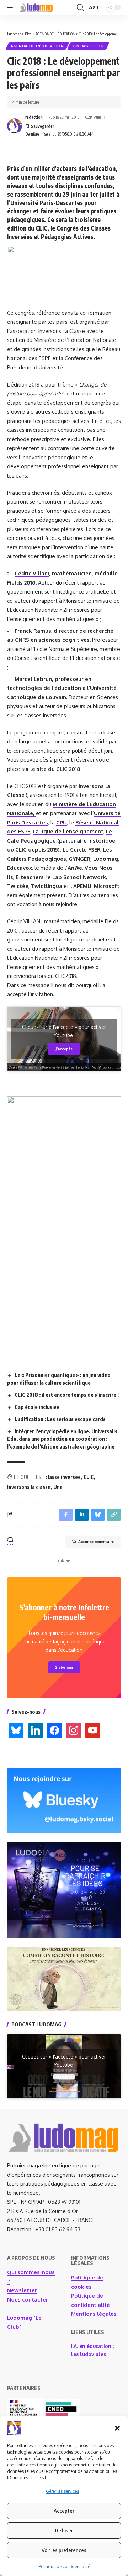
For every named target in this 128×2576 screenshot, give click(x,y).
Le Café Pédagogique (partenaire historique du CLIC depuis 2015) (61, 840)
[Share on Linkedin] (82, 1515)
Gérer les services (62, 2491)
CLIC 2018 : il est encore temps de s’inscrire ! (67, 1395)
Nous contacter (28, 2300)
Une (58, 1487)
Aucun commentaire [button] (96, 1542)
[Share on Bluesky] (98, 1515)
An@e (75, 868)
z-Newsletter (88, 46)
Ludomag (106, 859)
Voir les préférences (64, 2550)
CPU (62, 822)
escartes (37, 822)
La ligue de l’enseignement (68, 831)
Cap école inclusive (37, 1407)
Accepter (64, 2511)
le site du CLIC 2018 (55, 769)
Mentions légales (94, 2314)
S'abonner (64, 1667)
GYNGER (79, 859)
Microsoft (107, 886)
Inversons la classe (29, 1487)
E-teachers (30, 877)
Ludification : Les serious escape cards (60, 1419)
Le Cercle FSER (82, 850)
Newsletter (22, 2290)
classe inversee (63, 1477)
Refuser (64, 2530)
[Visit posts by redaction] (15, 126)
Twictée (18, 886)
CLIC (89, 1477)
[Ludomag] (36, 7)
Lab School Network (79, 877)
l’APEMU (81, 886)
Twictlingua (47, 886)
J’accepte (64, 1049)
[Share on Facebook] (66, 1515)
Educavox (20, 868)
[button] (117, 2428)
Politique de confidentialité (64, 2567)
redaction (34, 117)
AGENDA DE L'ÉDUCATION (37, 46)
